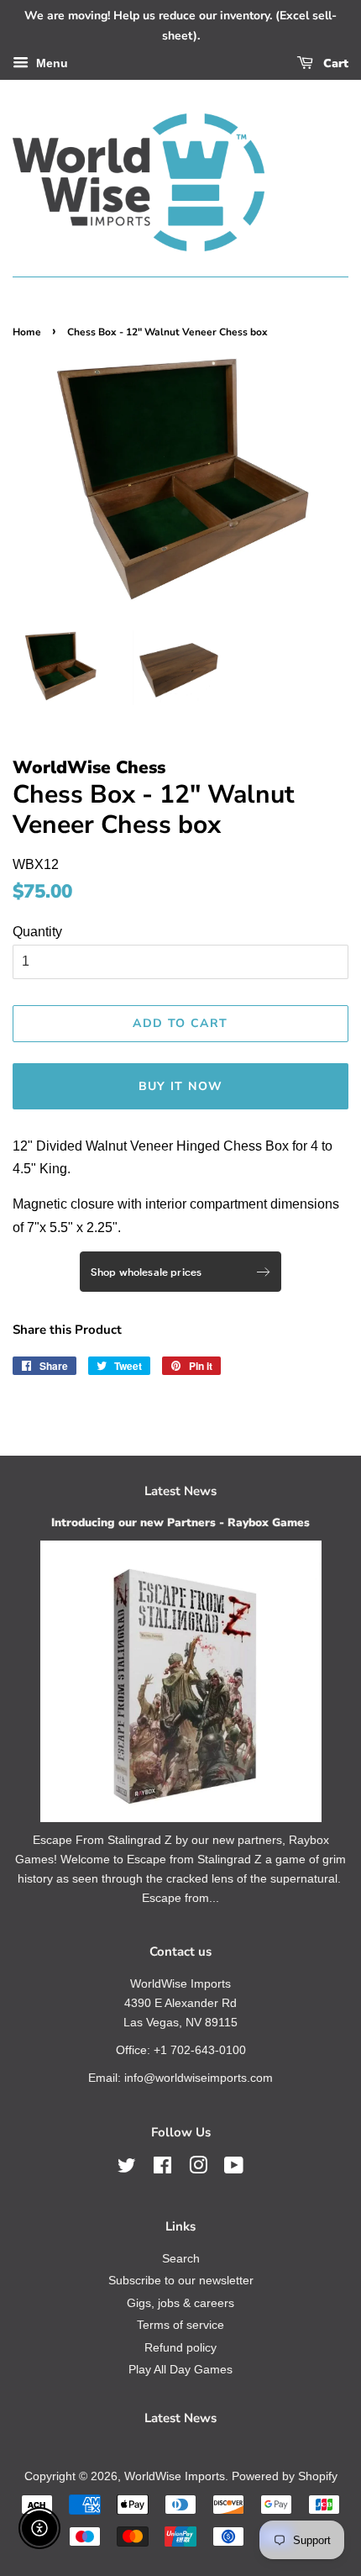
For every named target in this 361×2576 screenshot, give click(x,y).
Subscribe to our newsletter (181, 2281)
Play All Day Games (180, 2370)
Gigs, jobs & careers (180, 2303)
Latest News (180, 1491)
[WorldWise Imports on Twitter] (127, 2169)
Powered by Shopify (285, 2476)
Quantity (37, 932)
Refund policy (180, 2348)
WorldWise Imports (175, 2476)
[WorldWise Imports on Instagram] (198, 2169)
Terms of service (180, 2325)
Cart (334, 63)
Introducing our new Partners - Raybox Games (180, 1522)
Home (27, 332)
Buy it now (181, 1086)
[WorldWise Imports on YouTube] (234, 2169)
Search (181, 2259)
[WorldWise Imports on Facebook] (162, 2169)
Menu (50, 63)
